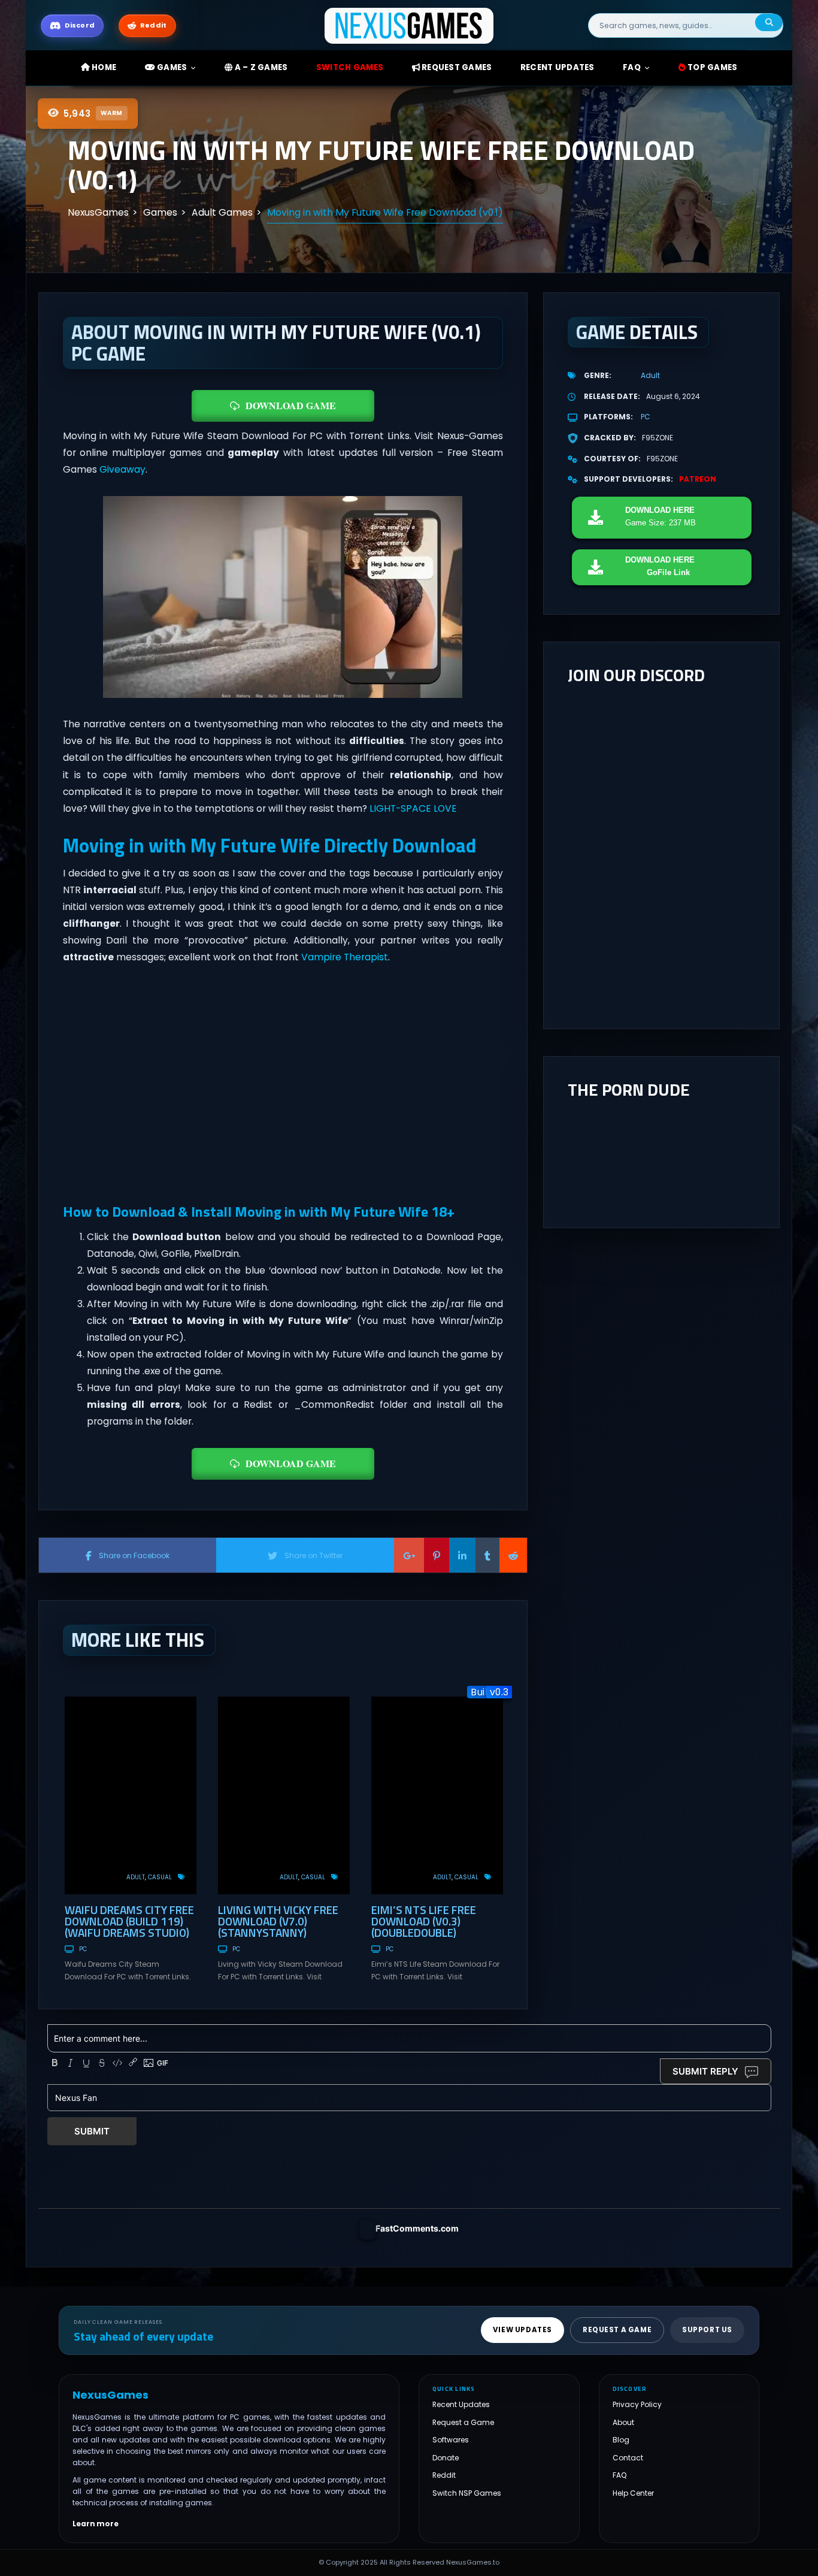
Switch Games (350, 67)
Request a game (617, 2330)
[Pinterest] (437, 1555)
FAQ (632, 67)
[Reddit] (513, 1555)
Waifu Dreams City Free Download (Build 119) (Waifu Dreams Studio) (129, 1921)
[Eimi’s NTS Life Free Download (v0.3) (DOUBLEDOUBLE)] (437, 1795)
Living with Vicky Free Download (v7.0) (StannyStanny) (278, 1921)
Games (171, 67)
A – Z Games (260, 67)
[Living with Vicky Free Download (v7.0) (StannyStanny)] (284, 1795)
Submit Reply (705, 2071)
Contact (628, 2458)
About (623, 2422)
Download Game (291, 405)
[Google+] (409, 1555)
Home (103, 67)
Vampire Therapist (345, 957)
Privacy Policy (637, 2404)
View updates (522, 2330)
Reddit (444, 2475)
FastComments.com (417, 2228)
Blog (621, 2440)
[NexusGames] (409, 25)
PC (83, 1949)
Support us (707, 2330)
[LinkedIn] (462, 1555)
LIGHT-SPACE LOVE (413, 808)
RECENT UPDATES (558, 67)
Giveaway (122, 469)
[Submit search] (769, 22)
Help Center (633, 2493)
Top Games (712, 67)
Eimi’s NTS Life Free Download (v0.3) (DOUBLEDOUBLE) (424, 1921)
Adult (136, 1877)
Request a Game (463, 2422)
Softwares (451, 2440)
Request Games (456, 67)
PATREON (698, 479)
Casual (160, 1877)
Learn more (96, 2524)
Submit (92, 2131)
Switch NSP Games (467, 2493)
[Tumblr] (487, 1555)
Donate (446, 2458)
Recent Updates (461, 2404)
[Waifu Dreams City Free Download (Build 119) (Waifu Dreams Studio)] (131, 1795)
